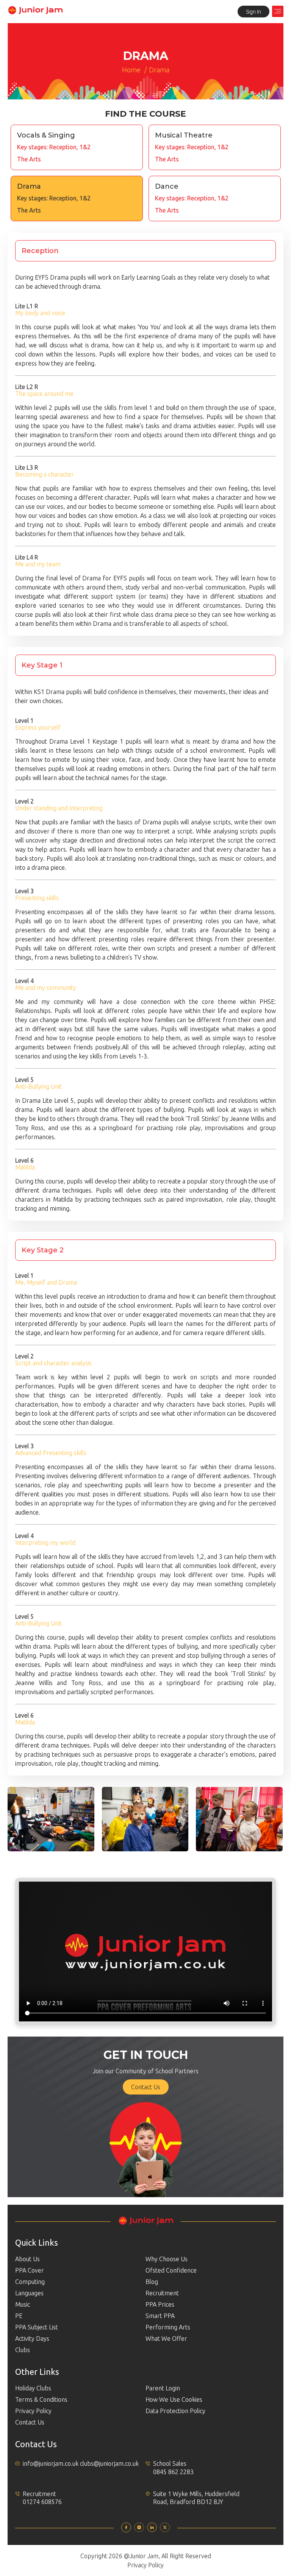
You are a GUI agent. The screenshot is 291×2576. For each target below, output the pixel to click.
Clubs (23, 2350)
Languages (29, 2293)
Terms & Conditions (41, 2399)
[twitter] (165, 2530)
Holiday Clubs (33, 2388)
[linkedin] (152, 2530)
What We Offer (166, 2338)
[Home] (35, 13)
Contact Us (146, 2087)
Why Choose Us (167, 2259)
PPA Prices (160, 2304)
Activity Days (32, 2338)
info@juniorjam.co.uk (51, 2463)
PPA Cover (30, 2270)
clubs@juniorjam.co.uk (109, 2463)
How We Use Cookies (174, 2399)
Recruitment (162, 2293)
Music (23, 2304)
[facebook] (126, 2530)
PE (19, 2316)
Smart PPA (160, 2316)
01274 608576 (42, 2502)
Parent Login (163, 2388)
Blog (152, 2282)
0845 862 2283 (173, 2472)
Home (131, 70)
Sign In (253, 12)
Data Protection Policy (175, 2411)
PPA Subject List (37, 2327)
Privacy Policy (33, 2411)
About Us (27, 2259)
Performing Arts (168, 2327)
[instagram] (139, 2530)
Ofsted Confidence (171, 2270)
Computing (30, 2282)
